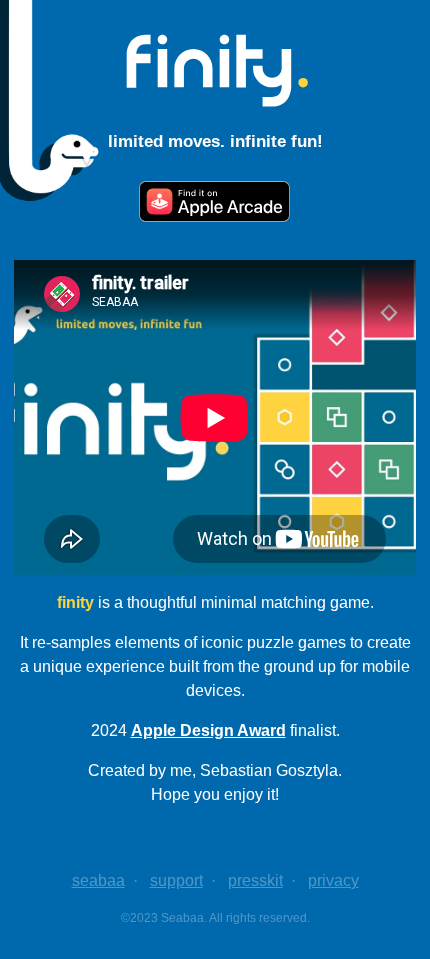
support (176, 880)
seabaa (98, 880)
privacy (333, 880)
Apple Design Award (208, 730)
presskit (255, 880)
